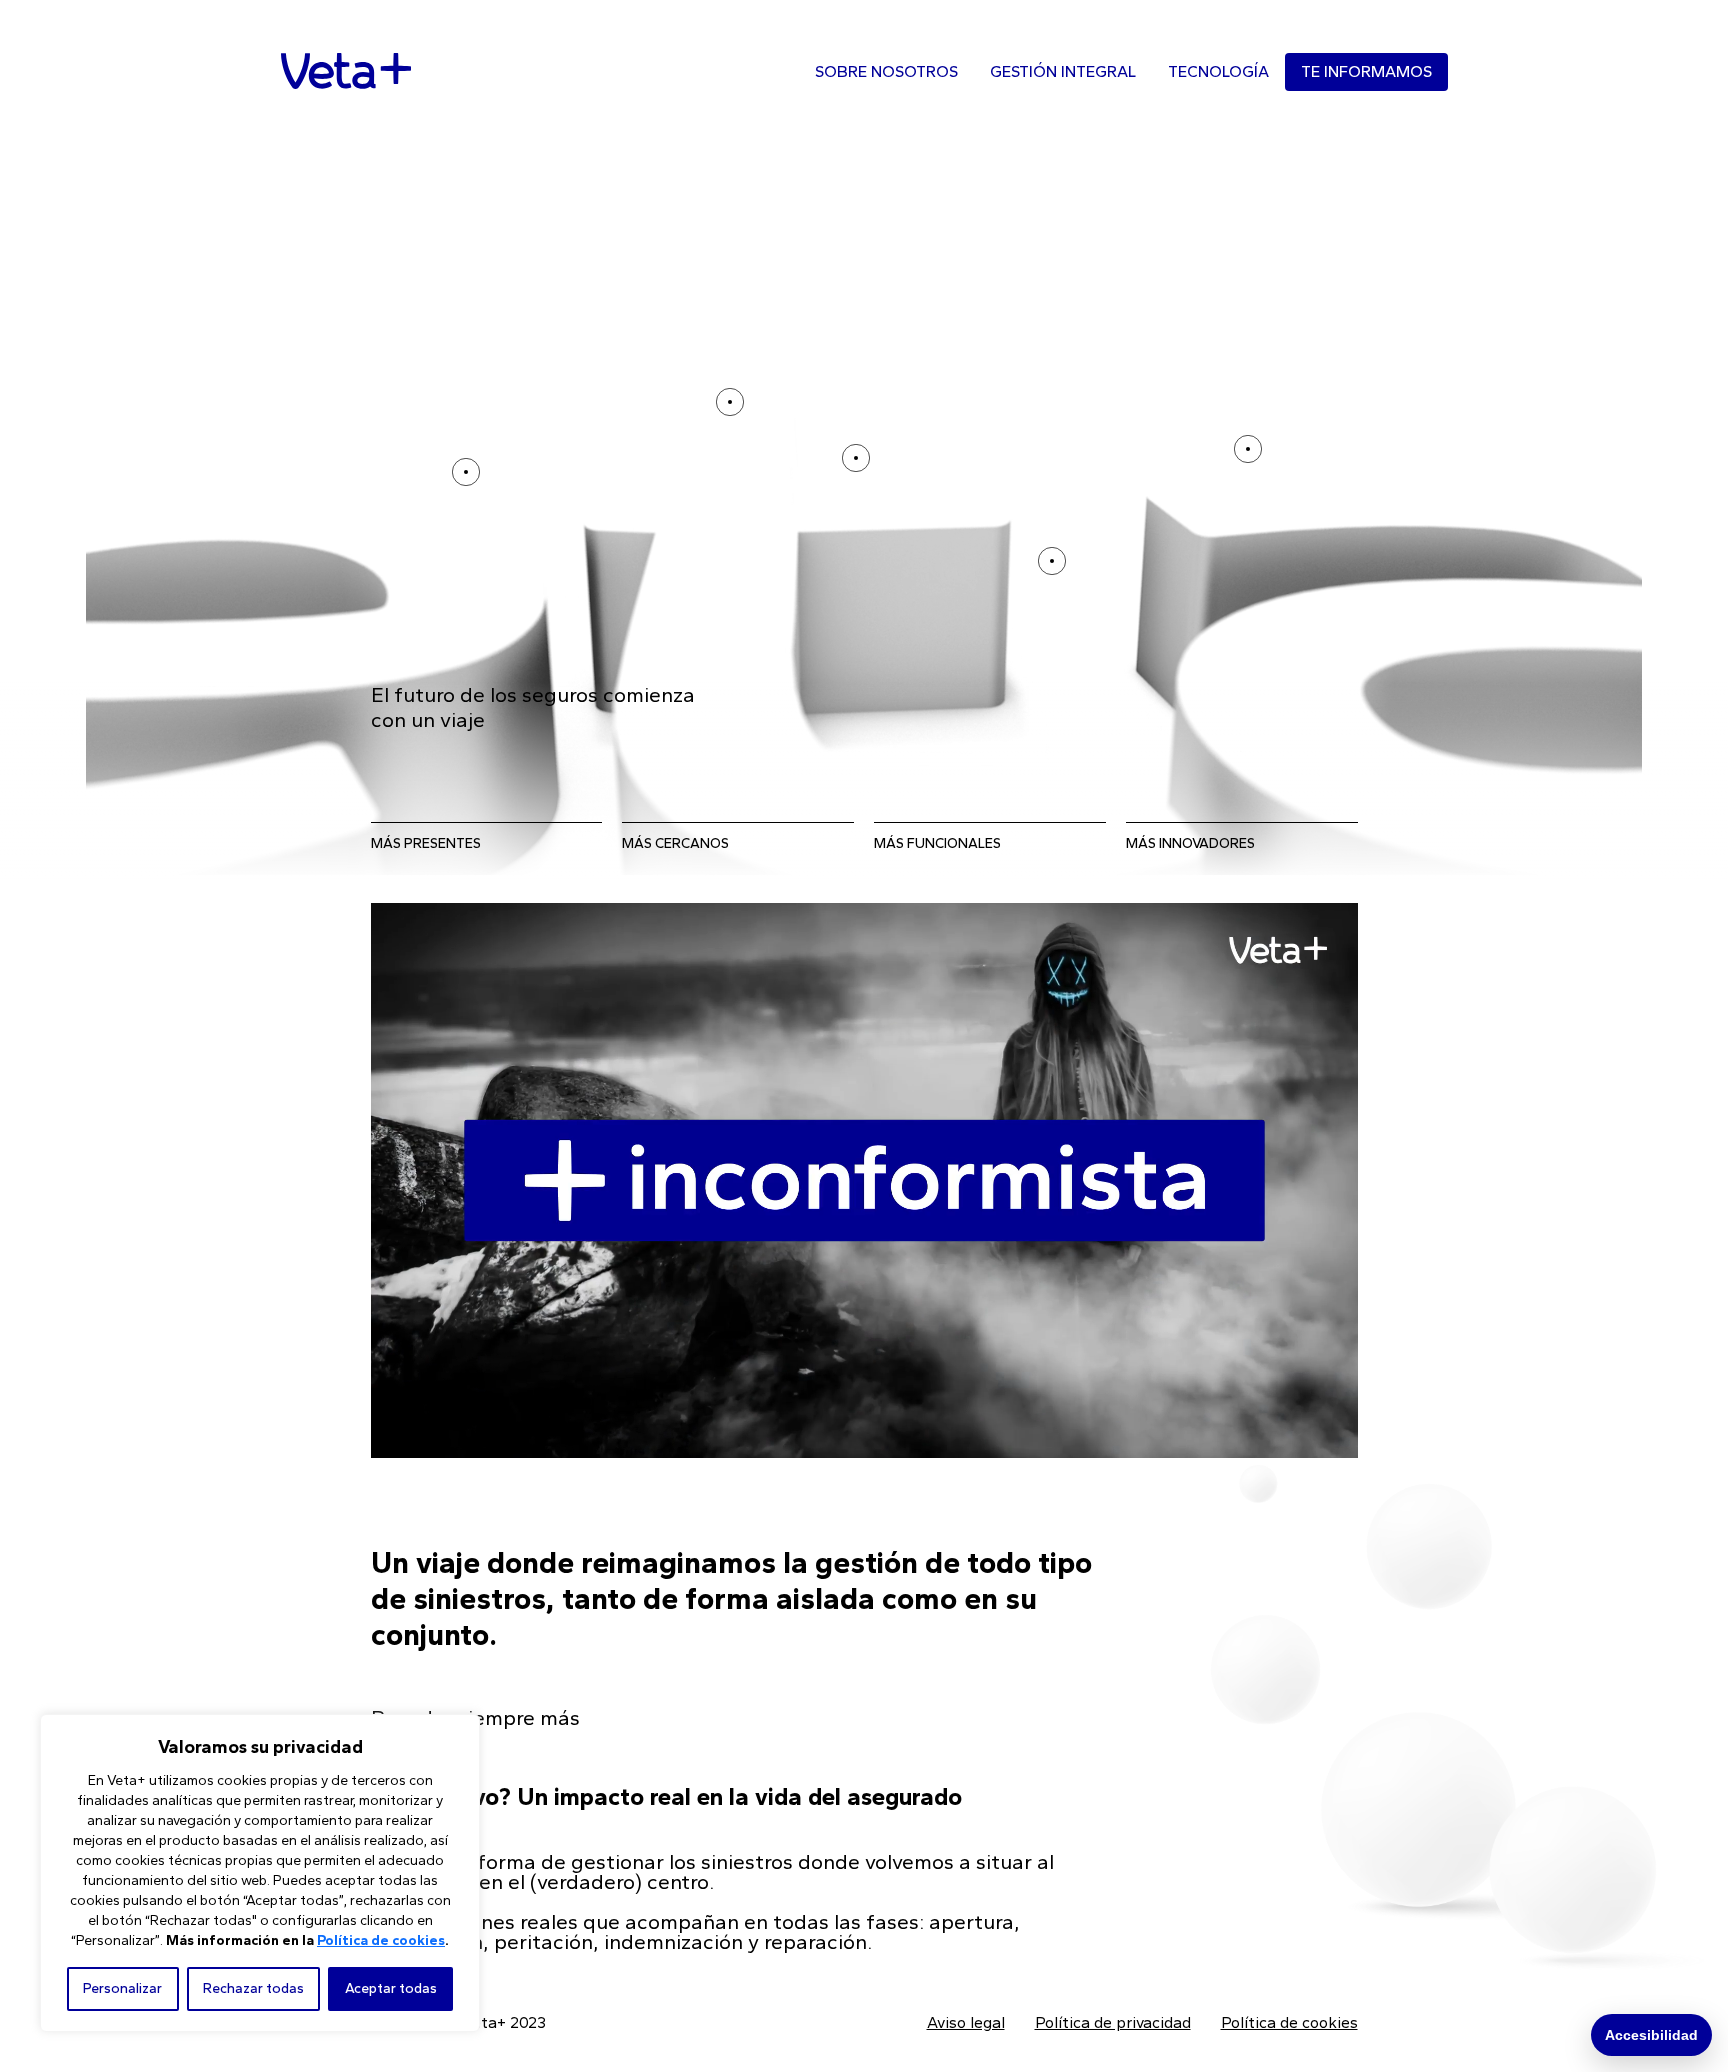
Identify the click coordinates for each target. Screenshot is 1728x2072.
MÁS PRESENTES (426, 843)
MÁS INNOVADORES (1190, 843)
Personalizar (122, 1988)
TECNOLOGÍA (1218, 71)
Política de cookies (381, 1940)
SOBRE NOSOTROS (886, 71)
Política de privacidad (1113, 2022)
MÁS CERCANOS (675, 843)
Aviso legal (966, 2022)
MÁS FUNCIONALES (937, 843)
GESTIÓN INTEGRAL (1063, 71)
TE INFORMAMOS (1366, 71)
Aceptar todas (391, 1988)
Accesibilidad (1651, 2035)
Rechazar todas (253, 1988)
